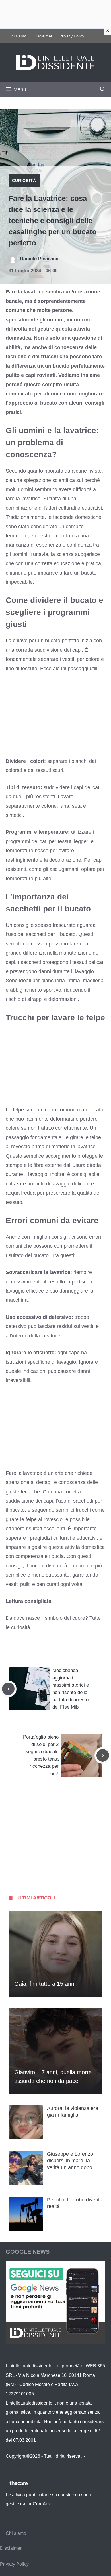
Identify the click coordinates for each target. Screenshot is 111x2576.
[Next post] (103, 1755)
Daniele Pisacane (39, 259)
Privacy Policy (72, 36)
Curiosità (24, 181)
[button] (103, 89)
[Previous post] (8, 1689)
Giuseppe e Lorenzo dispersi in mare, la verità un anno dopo (70, 2161)
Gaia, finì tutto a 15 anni (45, 1984)
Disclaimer (43, 36)
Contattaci (16, 2465)
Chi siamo (18, 36)
